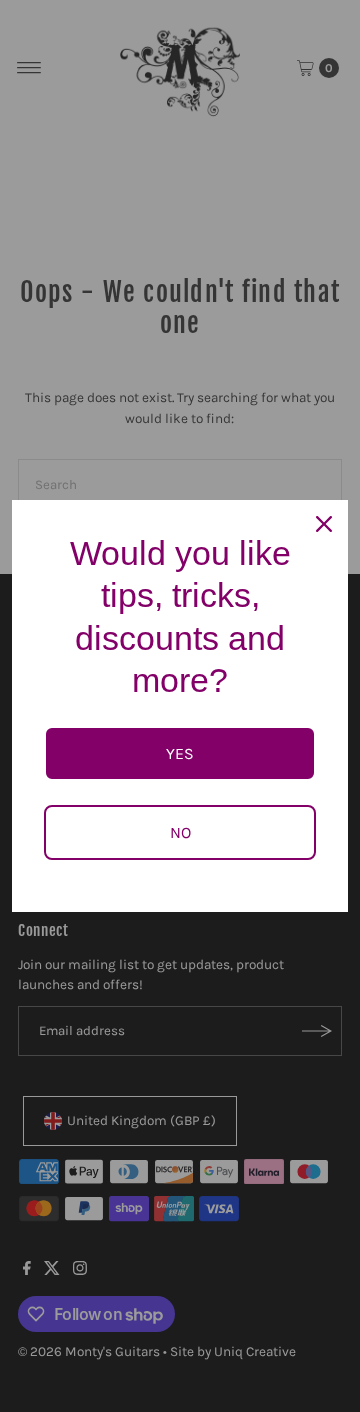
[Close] (324, 524)
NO (180, 832)
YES (180, 753)
